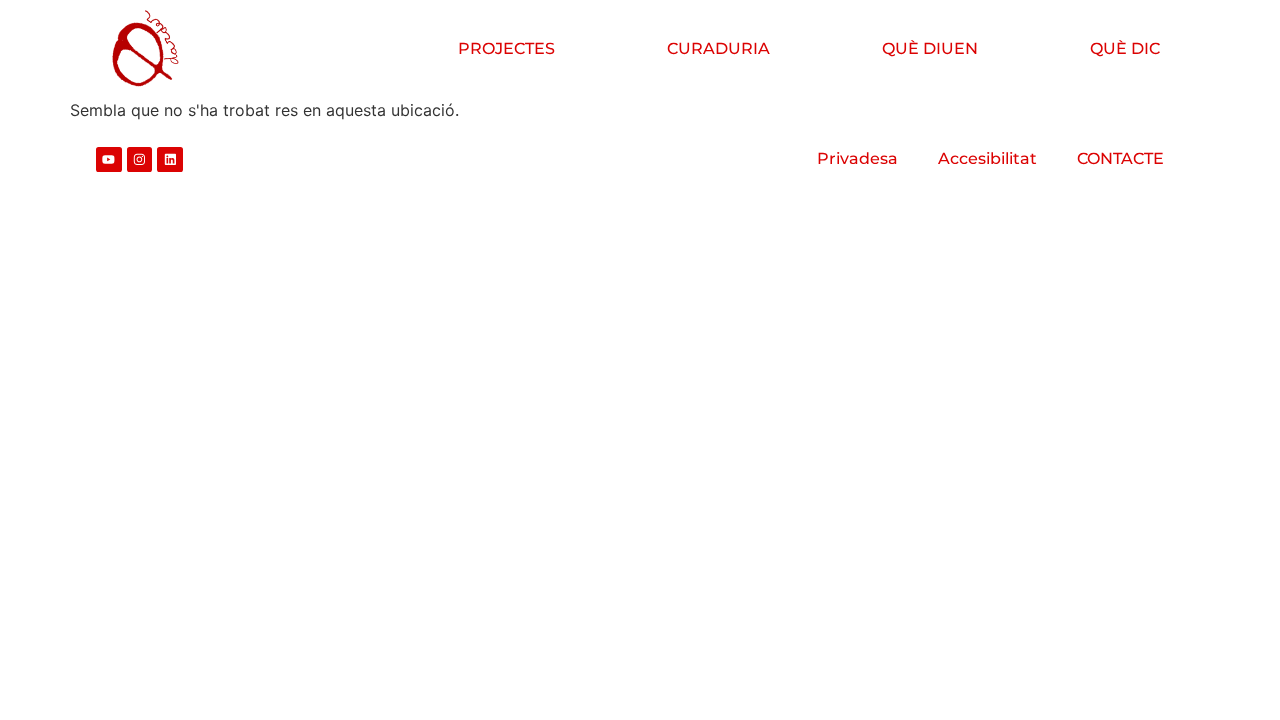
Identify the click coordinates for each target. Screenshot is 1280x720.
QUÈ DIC (1125, 48)
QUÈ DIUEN (930, 48)
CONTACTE (1120, 158)
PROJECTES (506, 48)
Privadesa (857, 158)
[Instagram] (140, 160)
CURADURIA (718, 48)
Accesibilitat (987, 158)
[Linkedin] (170, 160)
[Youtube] (109, 160)
